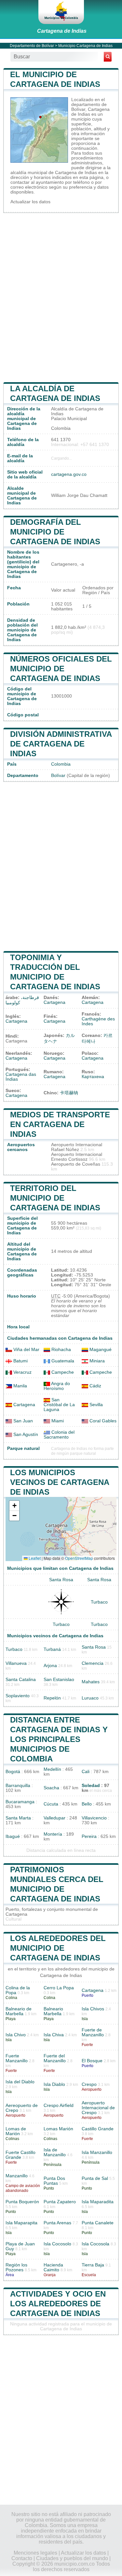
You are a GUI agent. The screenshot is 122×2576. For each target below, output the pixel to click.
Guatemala (62, 1361)
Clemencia (93, 1663)
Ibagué (13, 1836)
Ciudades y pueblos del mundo (72, 2558)
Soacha (51, 1788)
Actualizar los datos (30, 202)
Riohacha (61, 1350)
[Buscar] (108, 57)
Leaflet (34, 1558)
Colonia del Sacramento (59, 1435)
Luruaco (90, 1698)
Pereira (89, 1836)
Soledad (91, 1786)
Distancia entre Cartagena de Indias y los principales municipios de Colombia (59, 1739)
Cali (86, 1772)
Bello (87, 1804)
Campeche (62, 1372)
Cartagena (54, 1002)
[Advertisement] (61, 297)
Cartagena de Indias (62, 31)
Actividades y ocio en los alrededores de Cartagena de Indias (58, 2304)
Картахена (93, 1077)
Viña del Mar (26, 1350)
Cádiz (95, 1386)
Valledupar (54, 1818)
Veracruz (22, 1372)
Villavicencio (94, 1818)
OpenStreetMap (79, 1558)
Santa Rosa (61, 1580)
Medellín (52, 1769)
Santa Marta (18, 1818)
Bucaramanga (20, 1802)
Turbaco (99, 1602)
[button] (14, 1506)
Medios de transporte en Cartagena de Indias (60, 1124)
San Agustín (25, 1435)
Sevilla (95, 1405)
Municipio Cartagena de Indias (85, 46)
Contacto (22, 2558)
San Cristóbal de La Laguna (59, 1405)
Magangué (100, 1350)
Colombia (61, 764)
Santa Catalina (21, 1680)
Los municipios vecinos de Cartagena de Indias (60, 1482)
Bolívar (58, 776)
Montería (53, 1834)
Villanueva (16, 1663)
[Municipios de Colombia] (61, 12)
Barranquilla (18, 1786)
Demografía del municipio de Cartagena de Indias (55, 532)
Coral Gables (102, 1421)
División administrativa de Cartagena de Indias (61, 744)
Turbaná (52, 1649)
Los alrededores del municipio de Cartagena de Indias (58, 1948)
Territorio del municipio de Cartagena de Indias (55, 1198)
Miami (57, 1421)
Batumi (20, 1361)
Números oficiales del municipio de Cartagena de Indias (61, 669)
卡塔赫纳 (69, 1093)
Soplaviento (18, 1696)
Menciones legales (35, 2553)
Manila (20, 1386)
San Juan (22, 1421)
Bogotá (13, 1772)
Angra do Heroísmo (57, 1386)
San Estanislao (59, 1680)
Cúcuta (51, 1804)
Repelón (52, 1698)
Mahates (91, 1682)
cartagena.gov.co (69, 474)
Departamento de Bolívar (32, 46)
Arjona (50, 1666)
